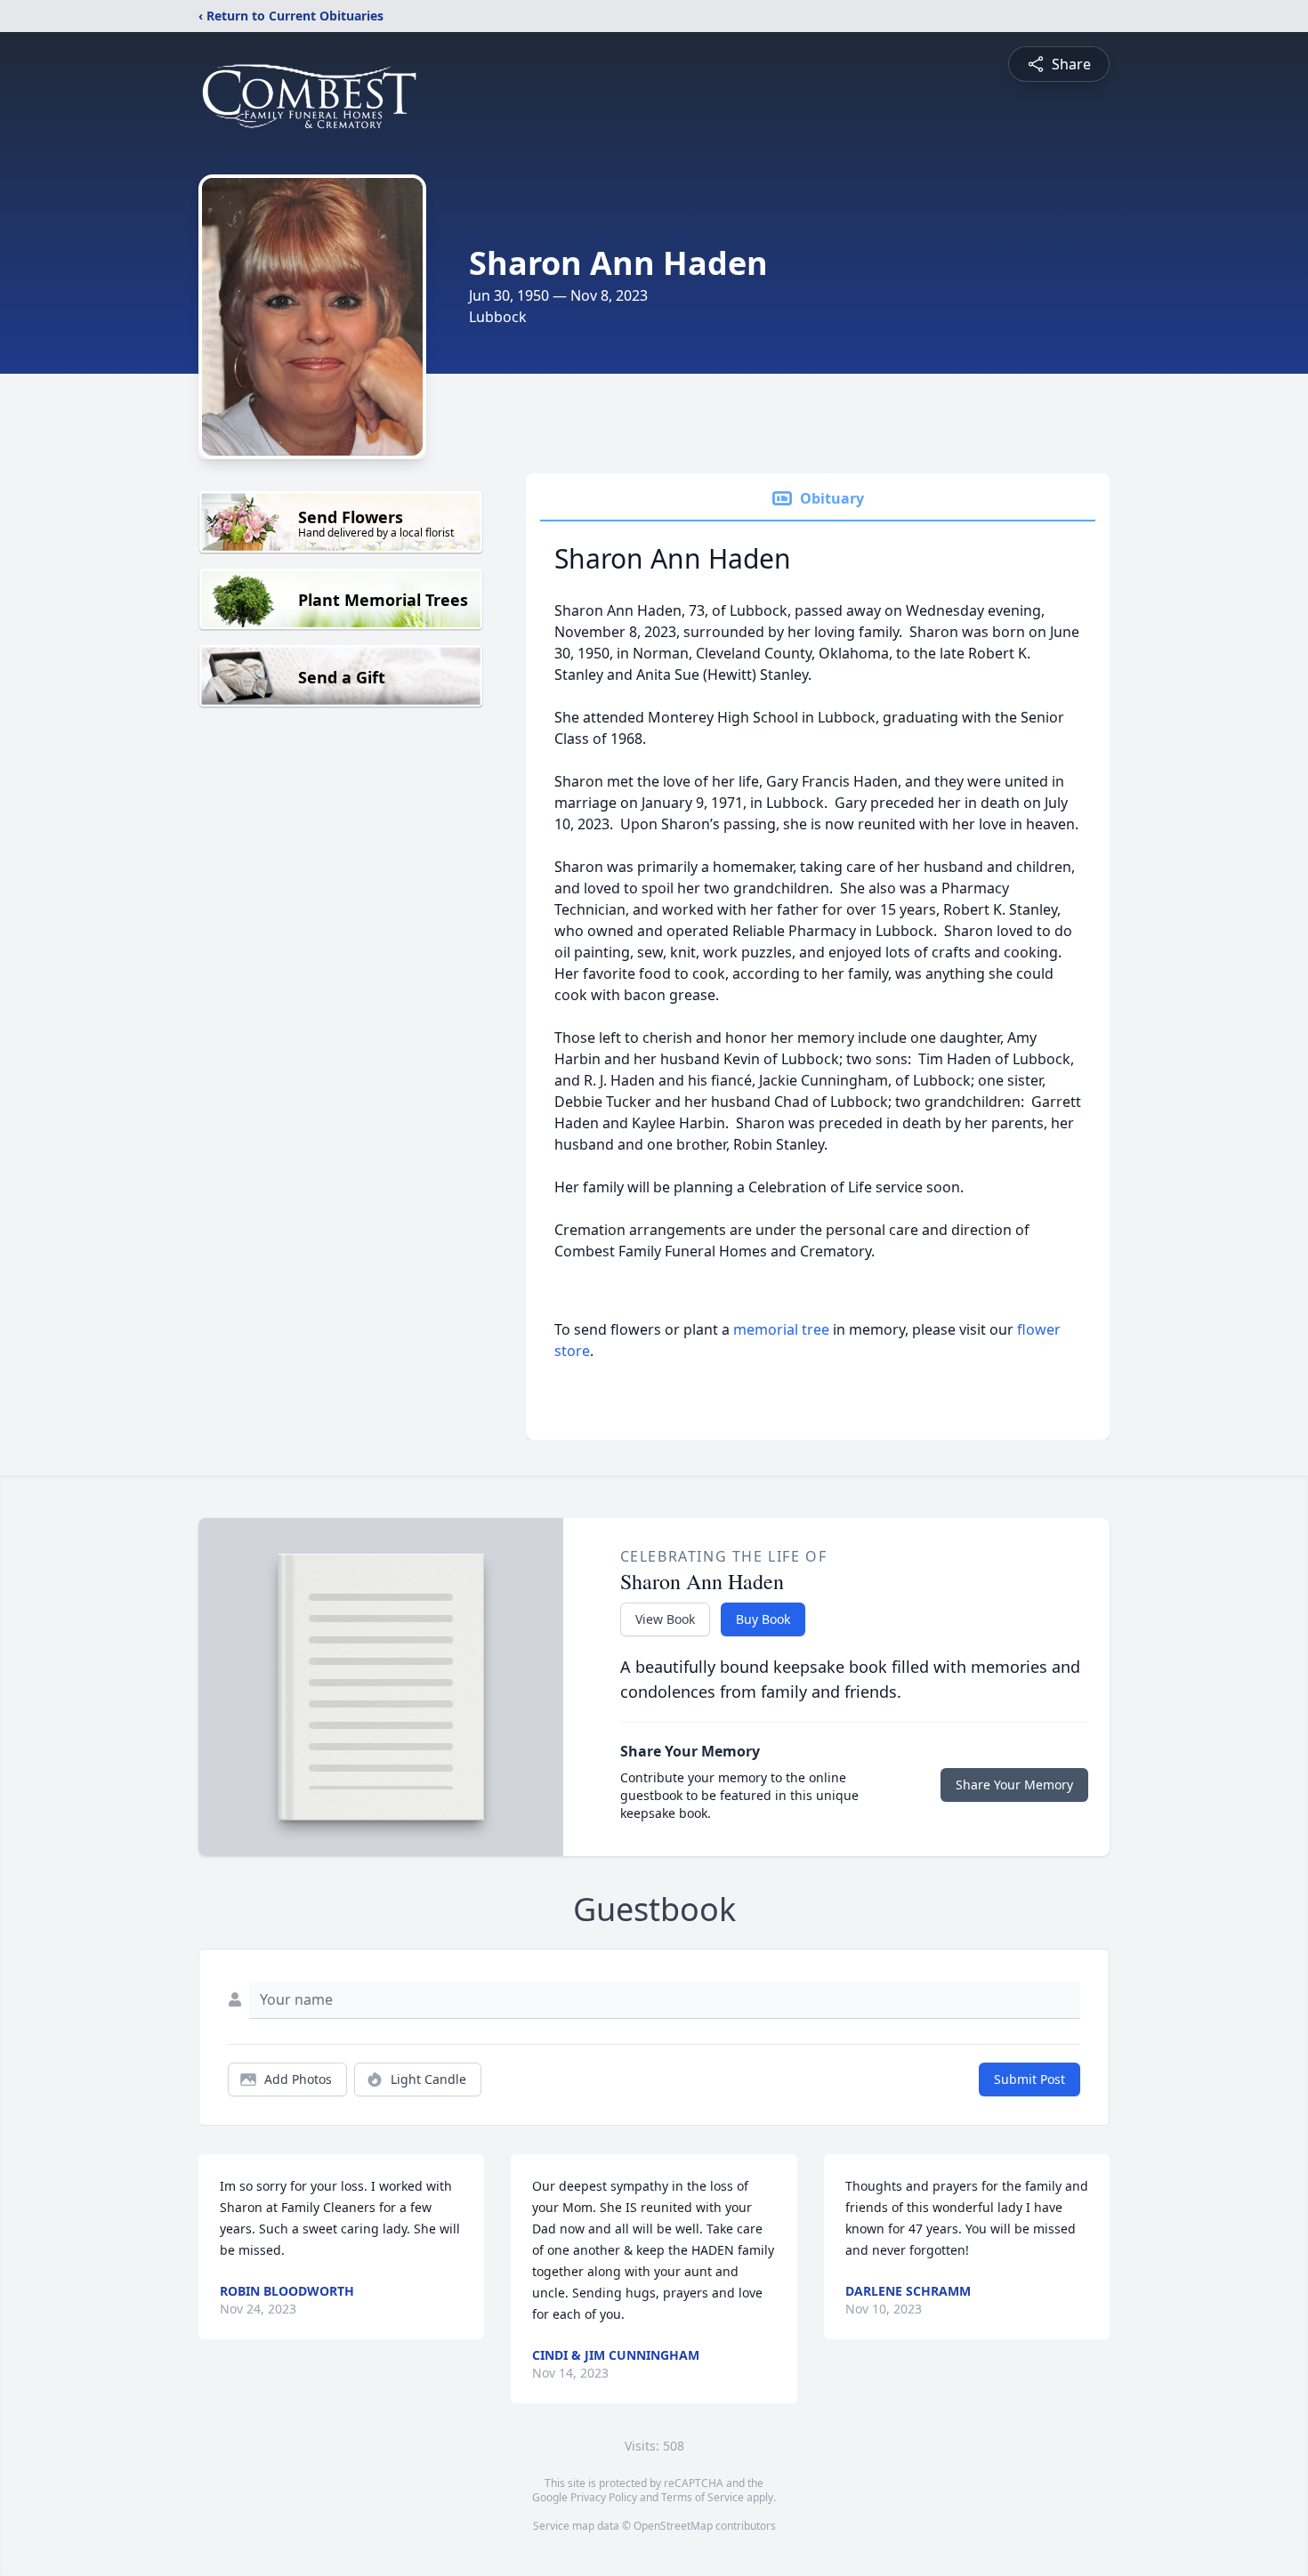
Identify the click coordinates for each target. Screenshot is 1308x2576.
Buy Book (763, 1619)
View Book (665, 1619)
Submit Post (1029, 2079)
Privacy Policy (604, 2497)
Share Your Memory (1014, 1785)
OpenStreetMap (673, 2526)
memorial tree (781, 1329)
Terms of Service (702, 2497)
